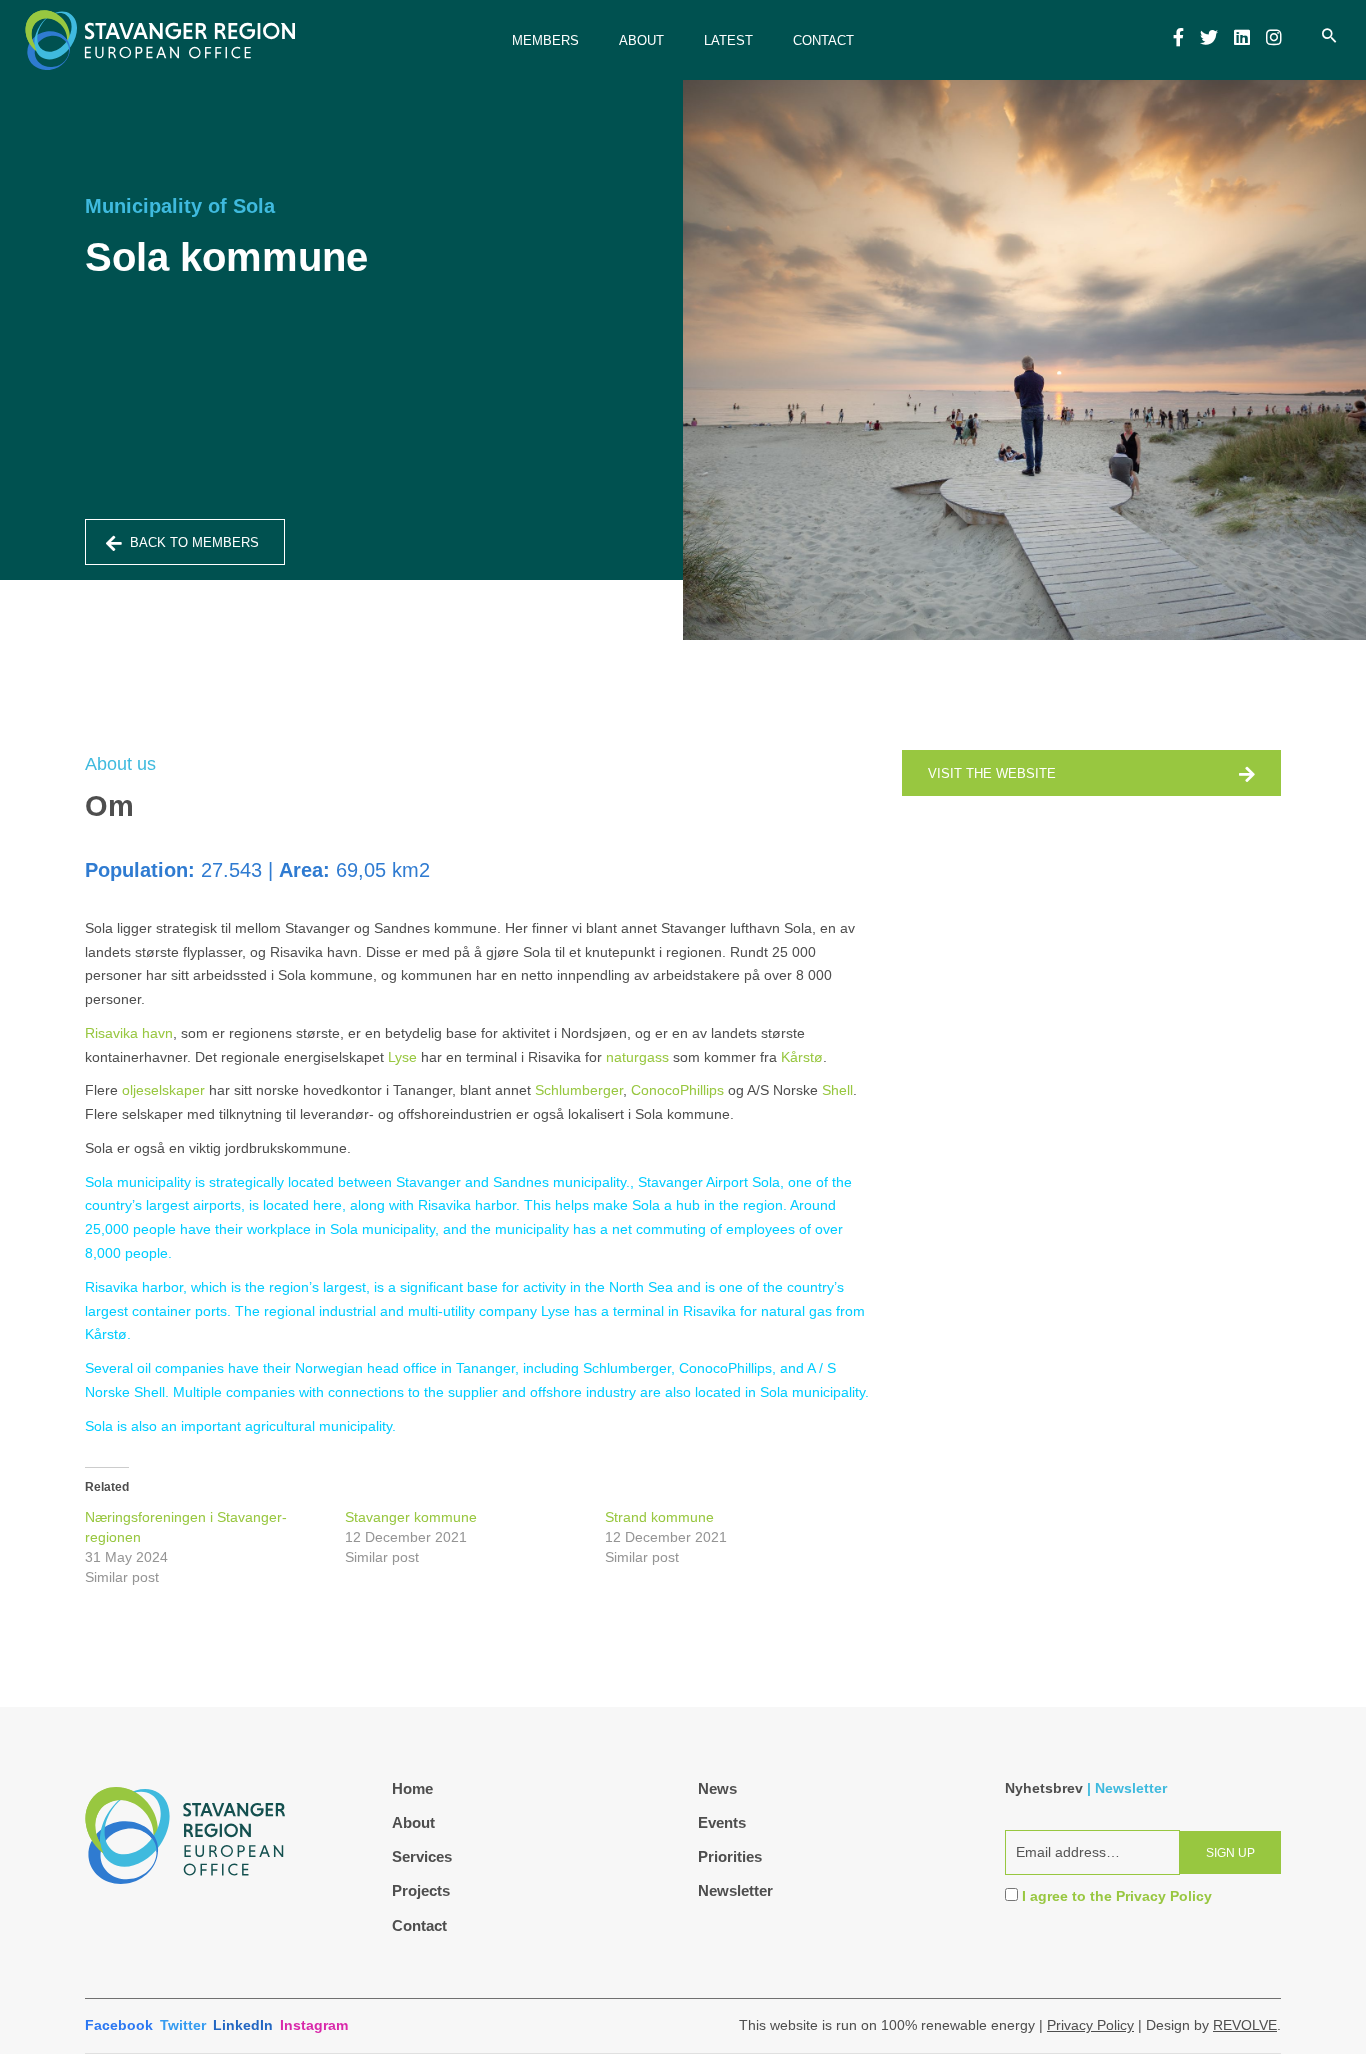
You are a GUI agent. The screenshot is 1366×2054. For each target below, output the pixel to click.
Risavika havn (129, 1033)
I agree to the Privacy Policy (1117, 1896)
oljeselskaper (163, 1090)
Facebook (119, 2025)
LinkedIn (243, 2025)
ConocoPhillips (677, 1090)
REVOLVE (1245, 2025)
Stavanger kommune (411, 1517)
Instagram (314, 2025)
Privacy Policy (1090, 2025)
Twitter (183, 2025)
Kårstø (802, 1057)
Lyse (402, 1057)
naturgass (637, 1057)
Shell (837, 1090)
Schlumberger (579, 1090)
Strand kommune (659, 1517)
